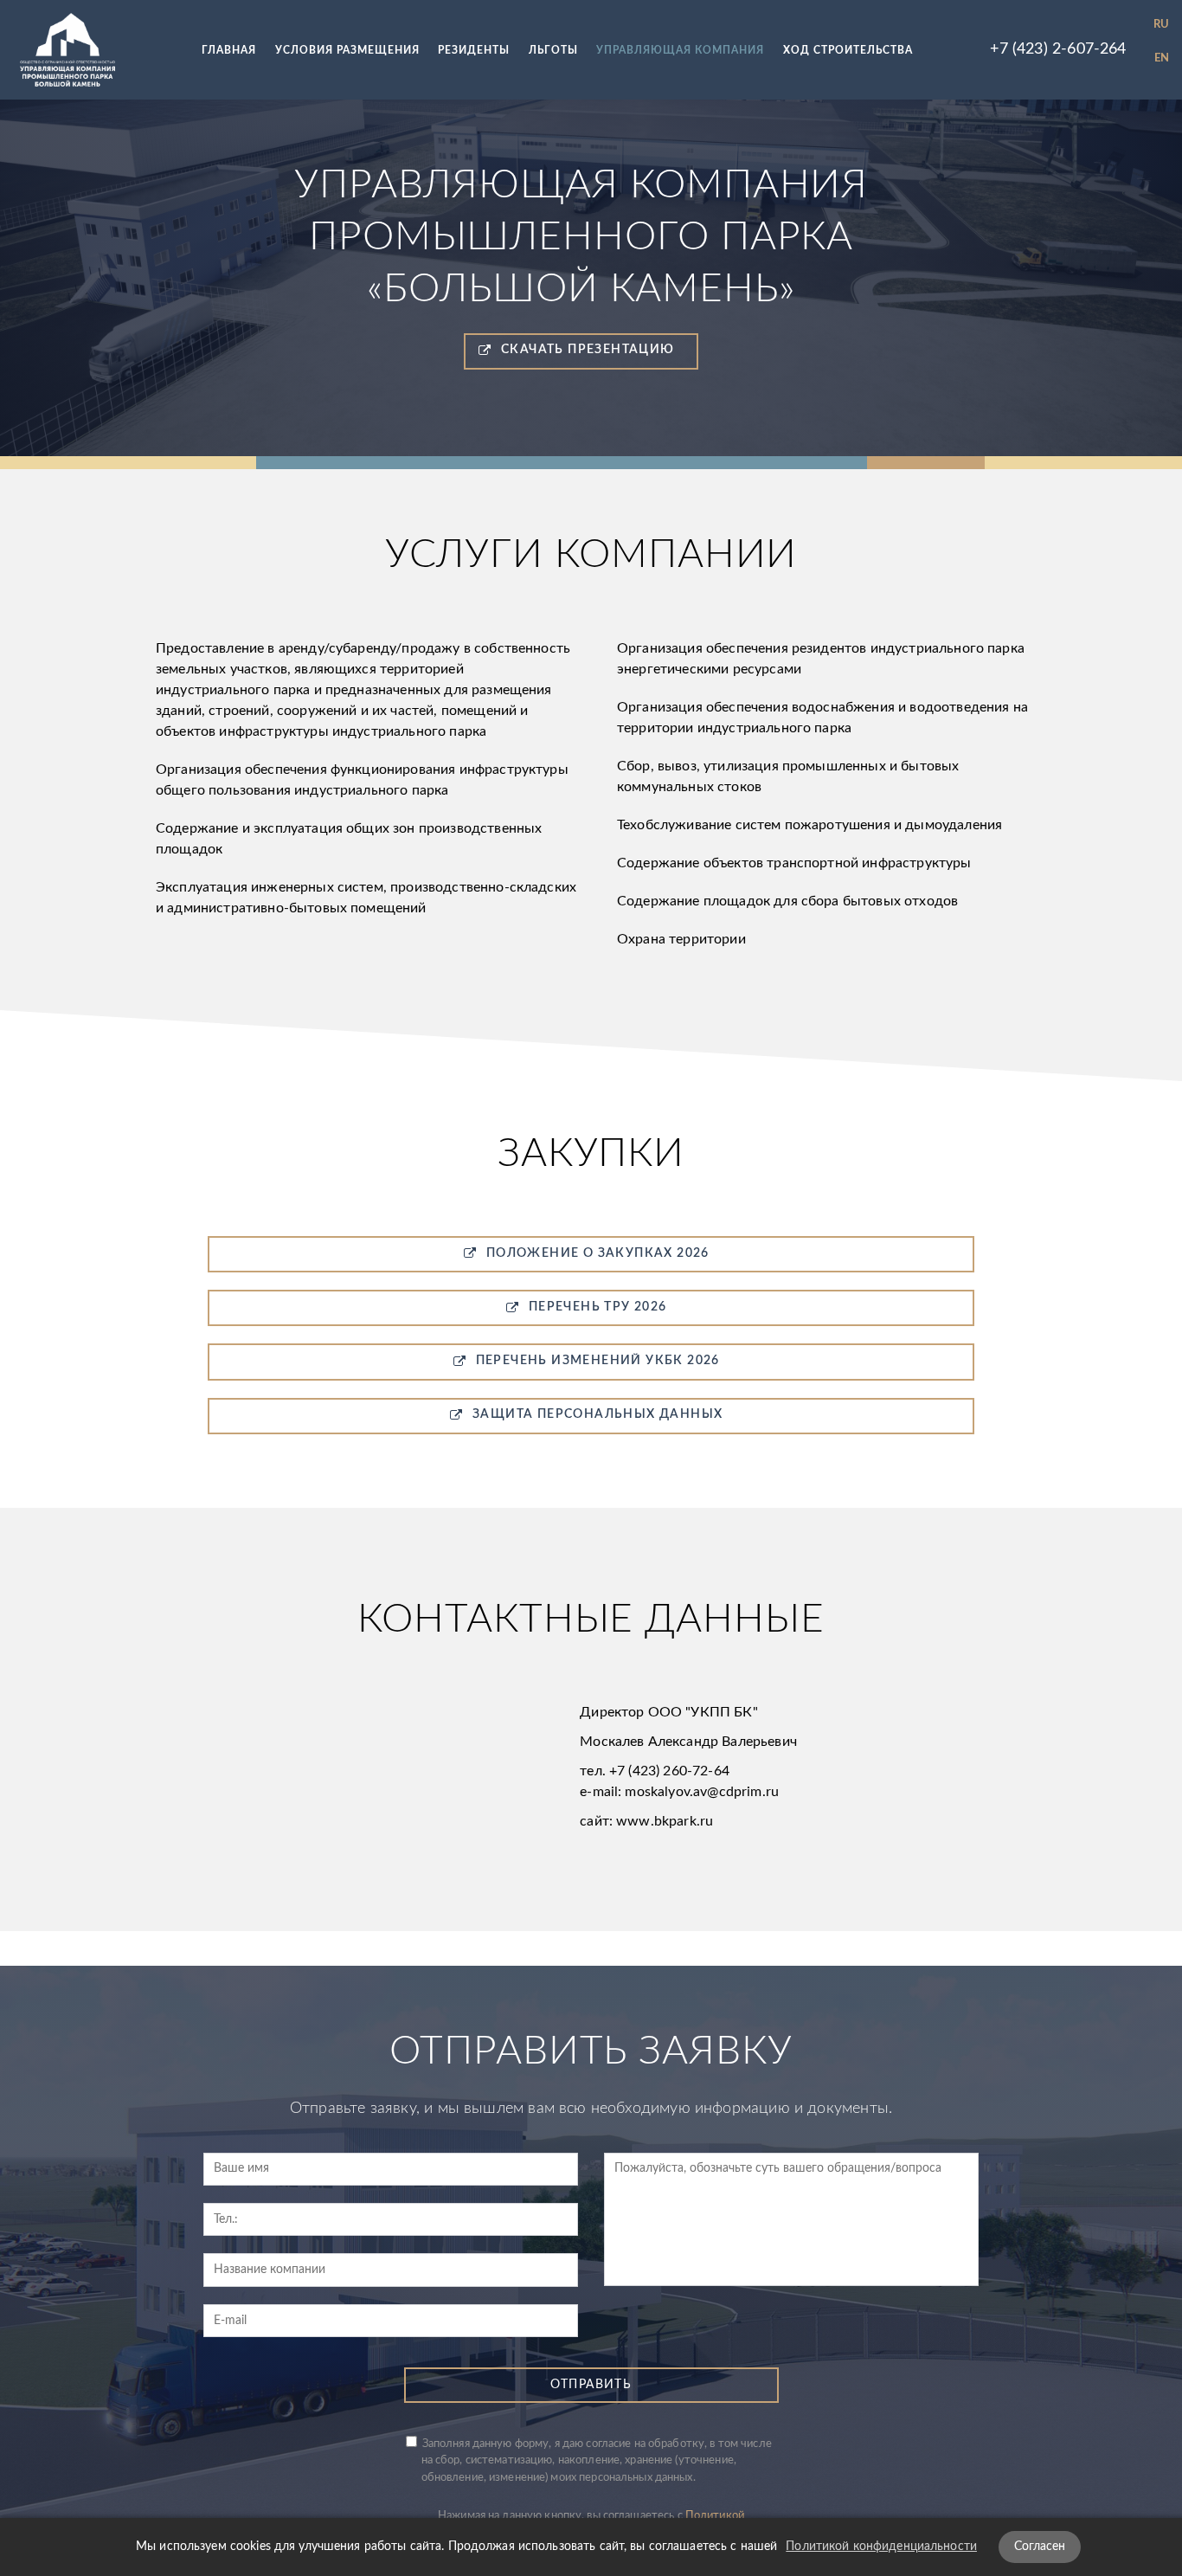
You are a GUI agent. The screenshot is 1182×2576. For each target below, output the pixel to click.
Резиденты (474, 50)
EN (1162, 58)
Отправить (591, 2385)
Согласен (1040, 2547)
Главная (229, 50)
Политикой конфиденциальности (881, 2547)
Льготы (553, 50)
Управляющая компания (680, 50)
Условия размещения (347, 50)
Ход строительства (848, 50)
